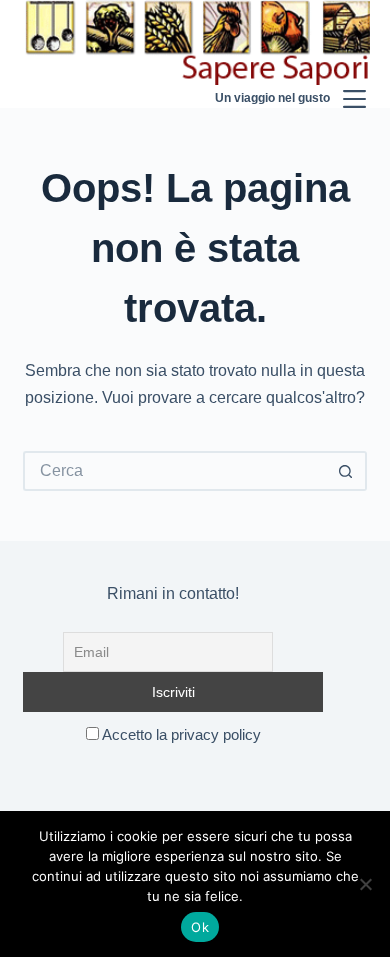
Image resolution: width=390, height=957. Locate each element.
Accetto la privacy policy (180, 734)
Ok (200, 927)
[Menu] (354, 54)
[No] (365, 884)
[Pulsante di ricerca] (347, 471)
